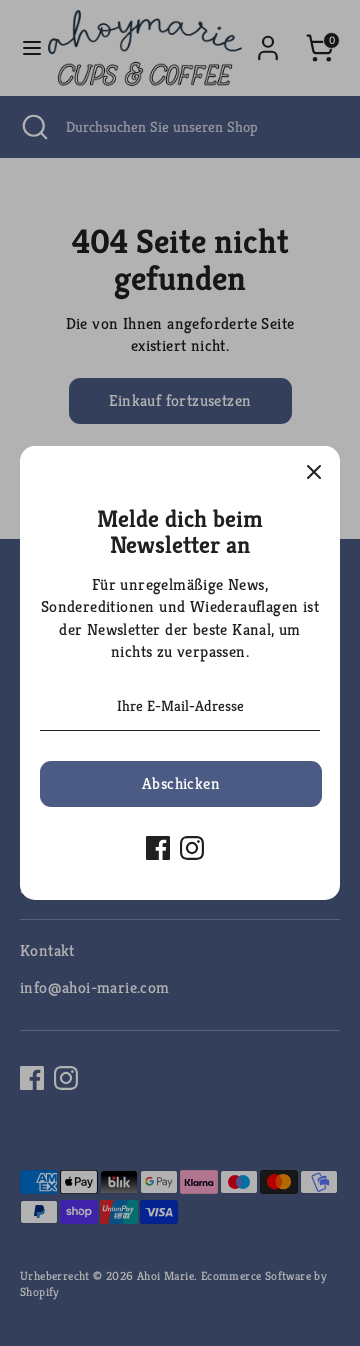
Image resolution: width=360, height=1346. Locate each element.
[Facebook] (158, 848)
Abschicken (181, 783)
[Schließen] (314, 472)
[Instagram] (192, 848)
